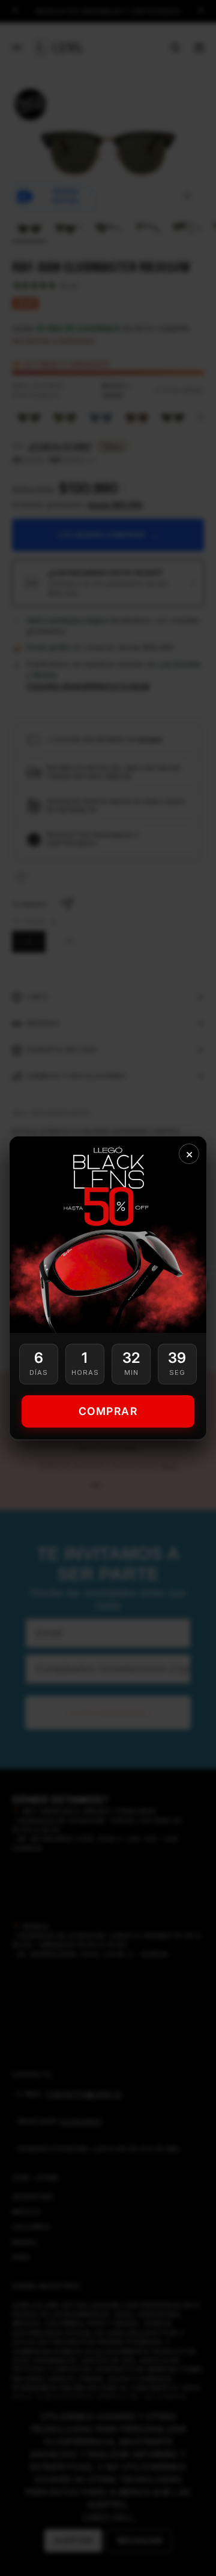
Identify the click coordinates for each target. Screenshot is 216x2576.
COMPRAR (108, 1411)
